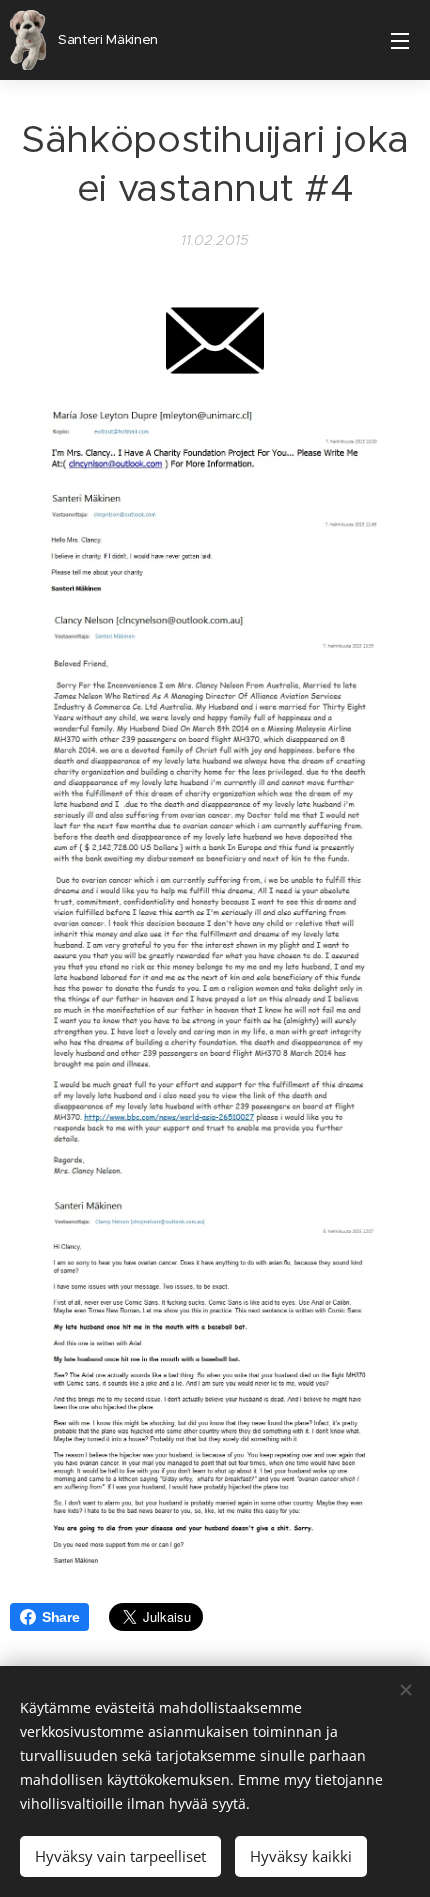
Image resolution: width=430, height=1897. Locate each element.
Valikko (400, 40)
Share (60, 1617)
